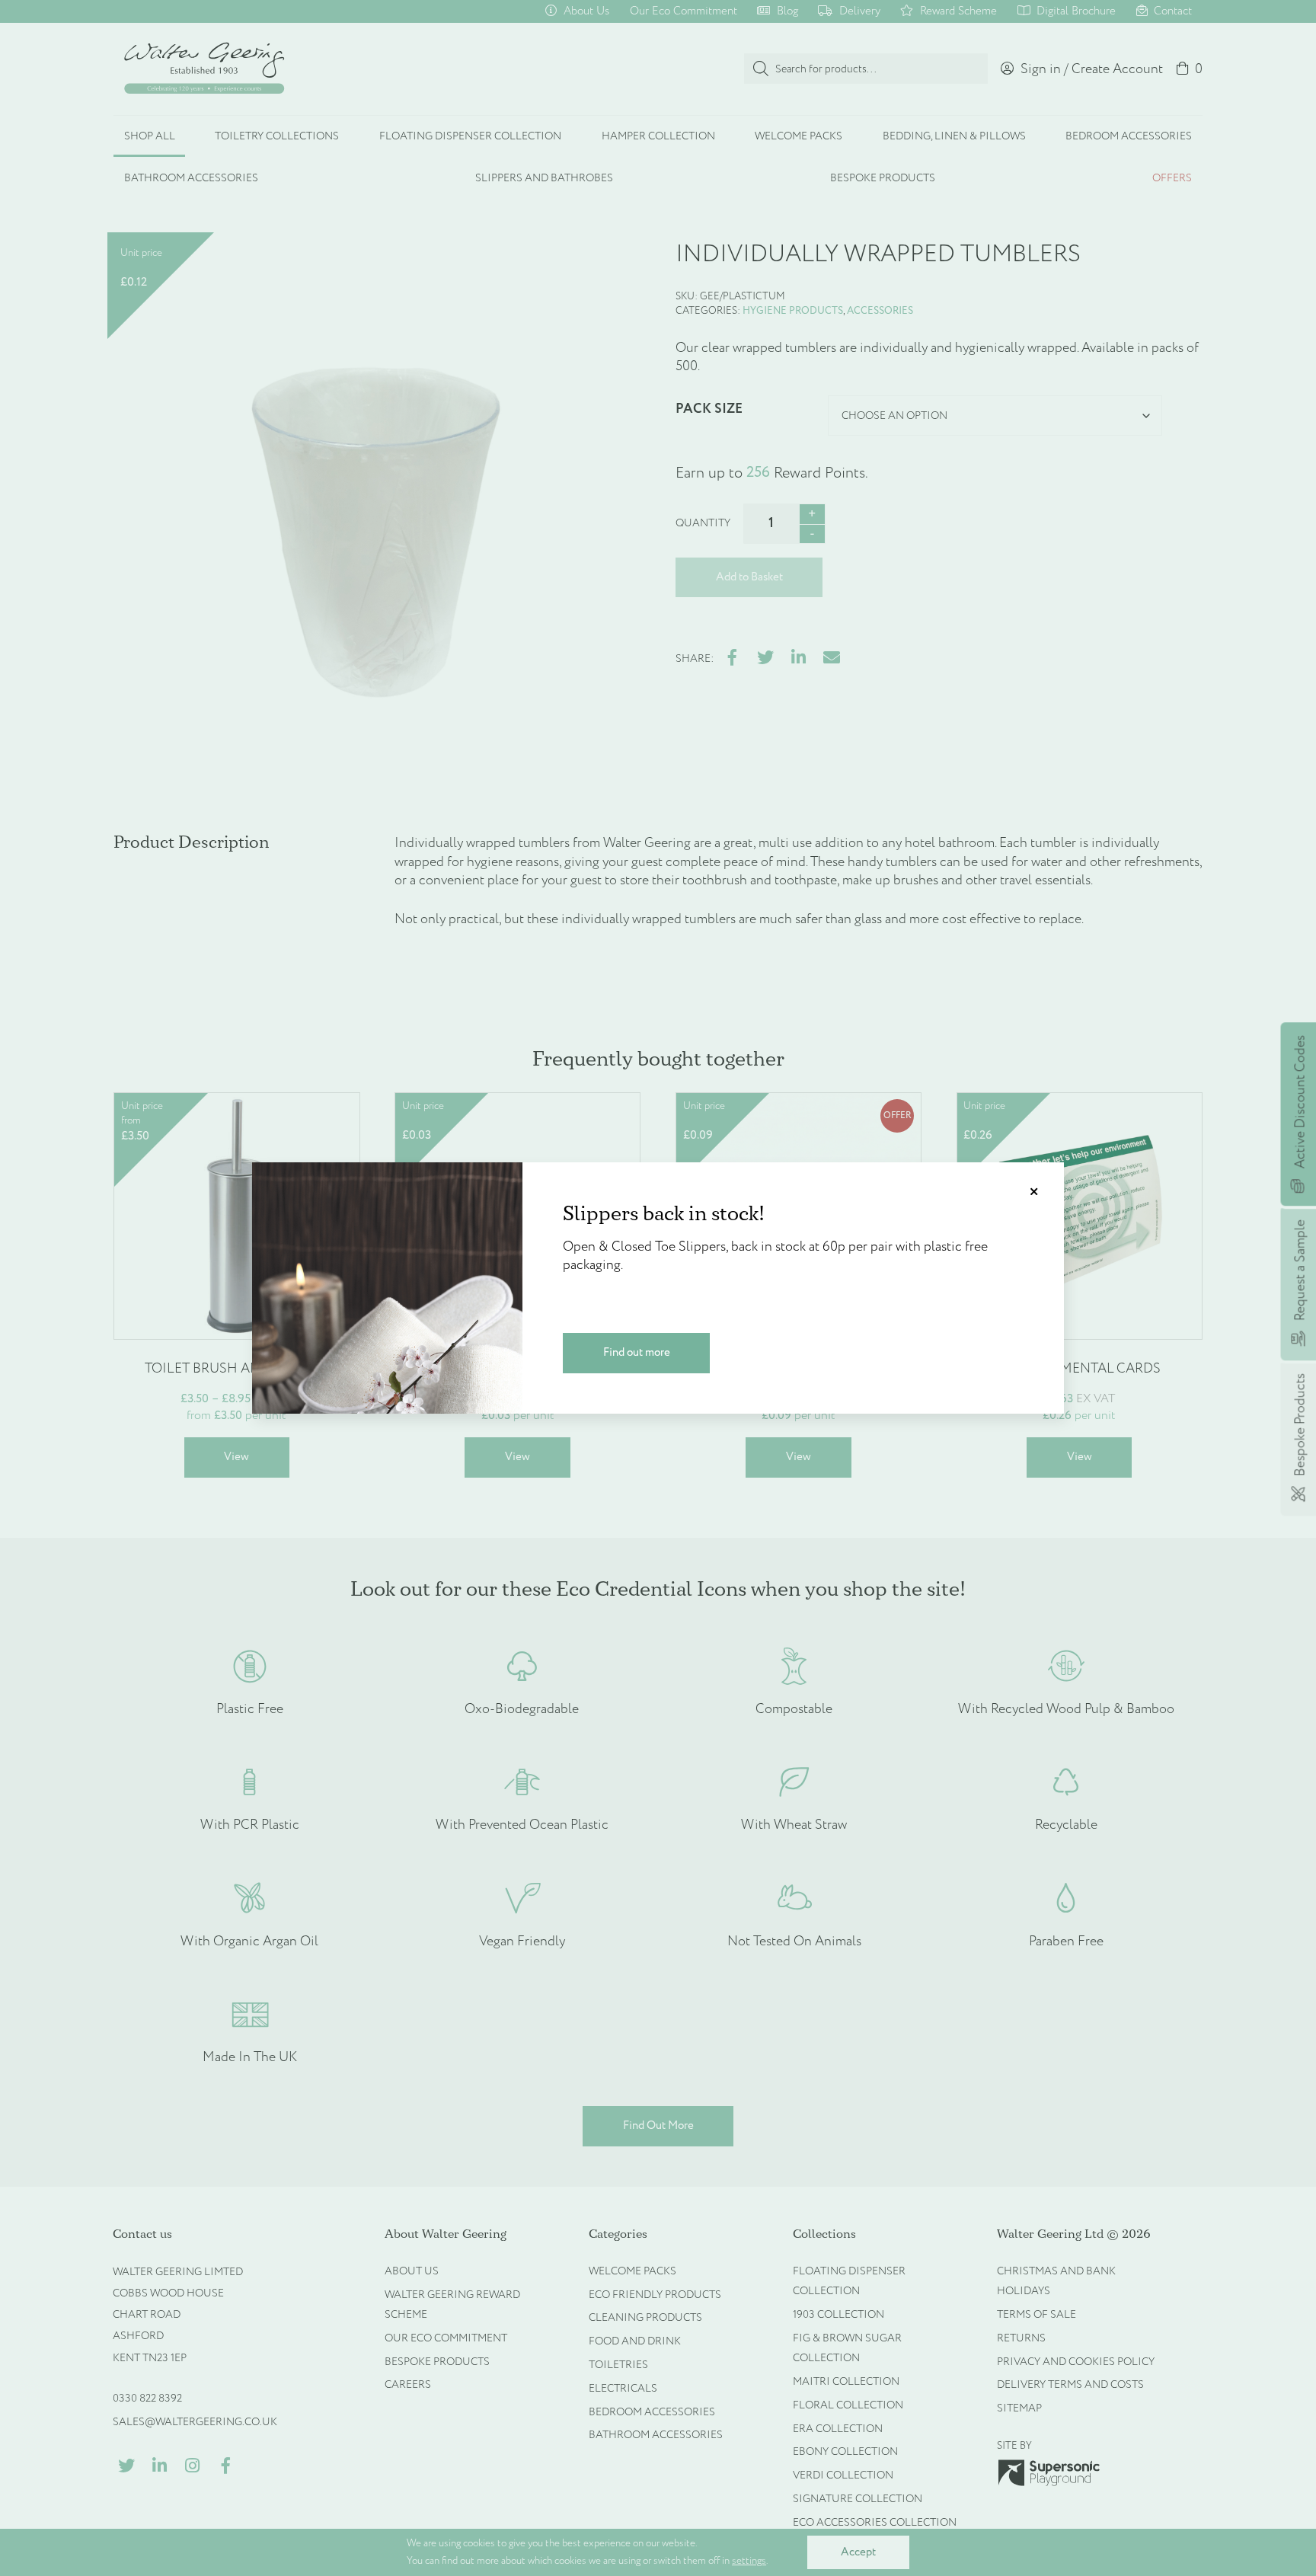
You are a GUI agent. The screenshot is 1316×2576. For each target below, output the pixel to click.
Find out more (637, 1352)
